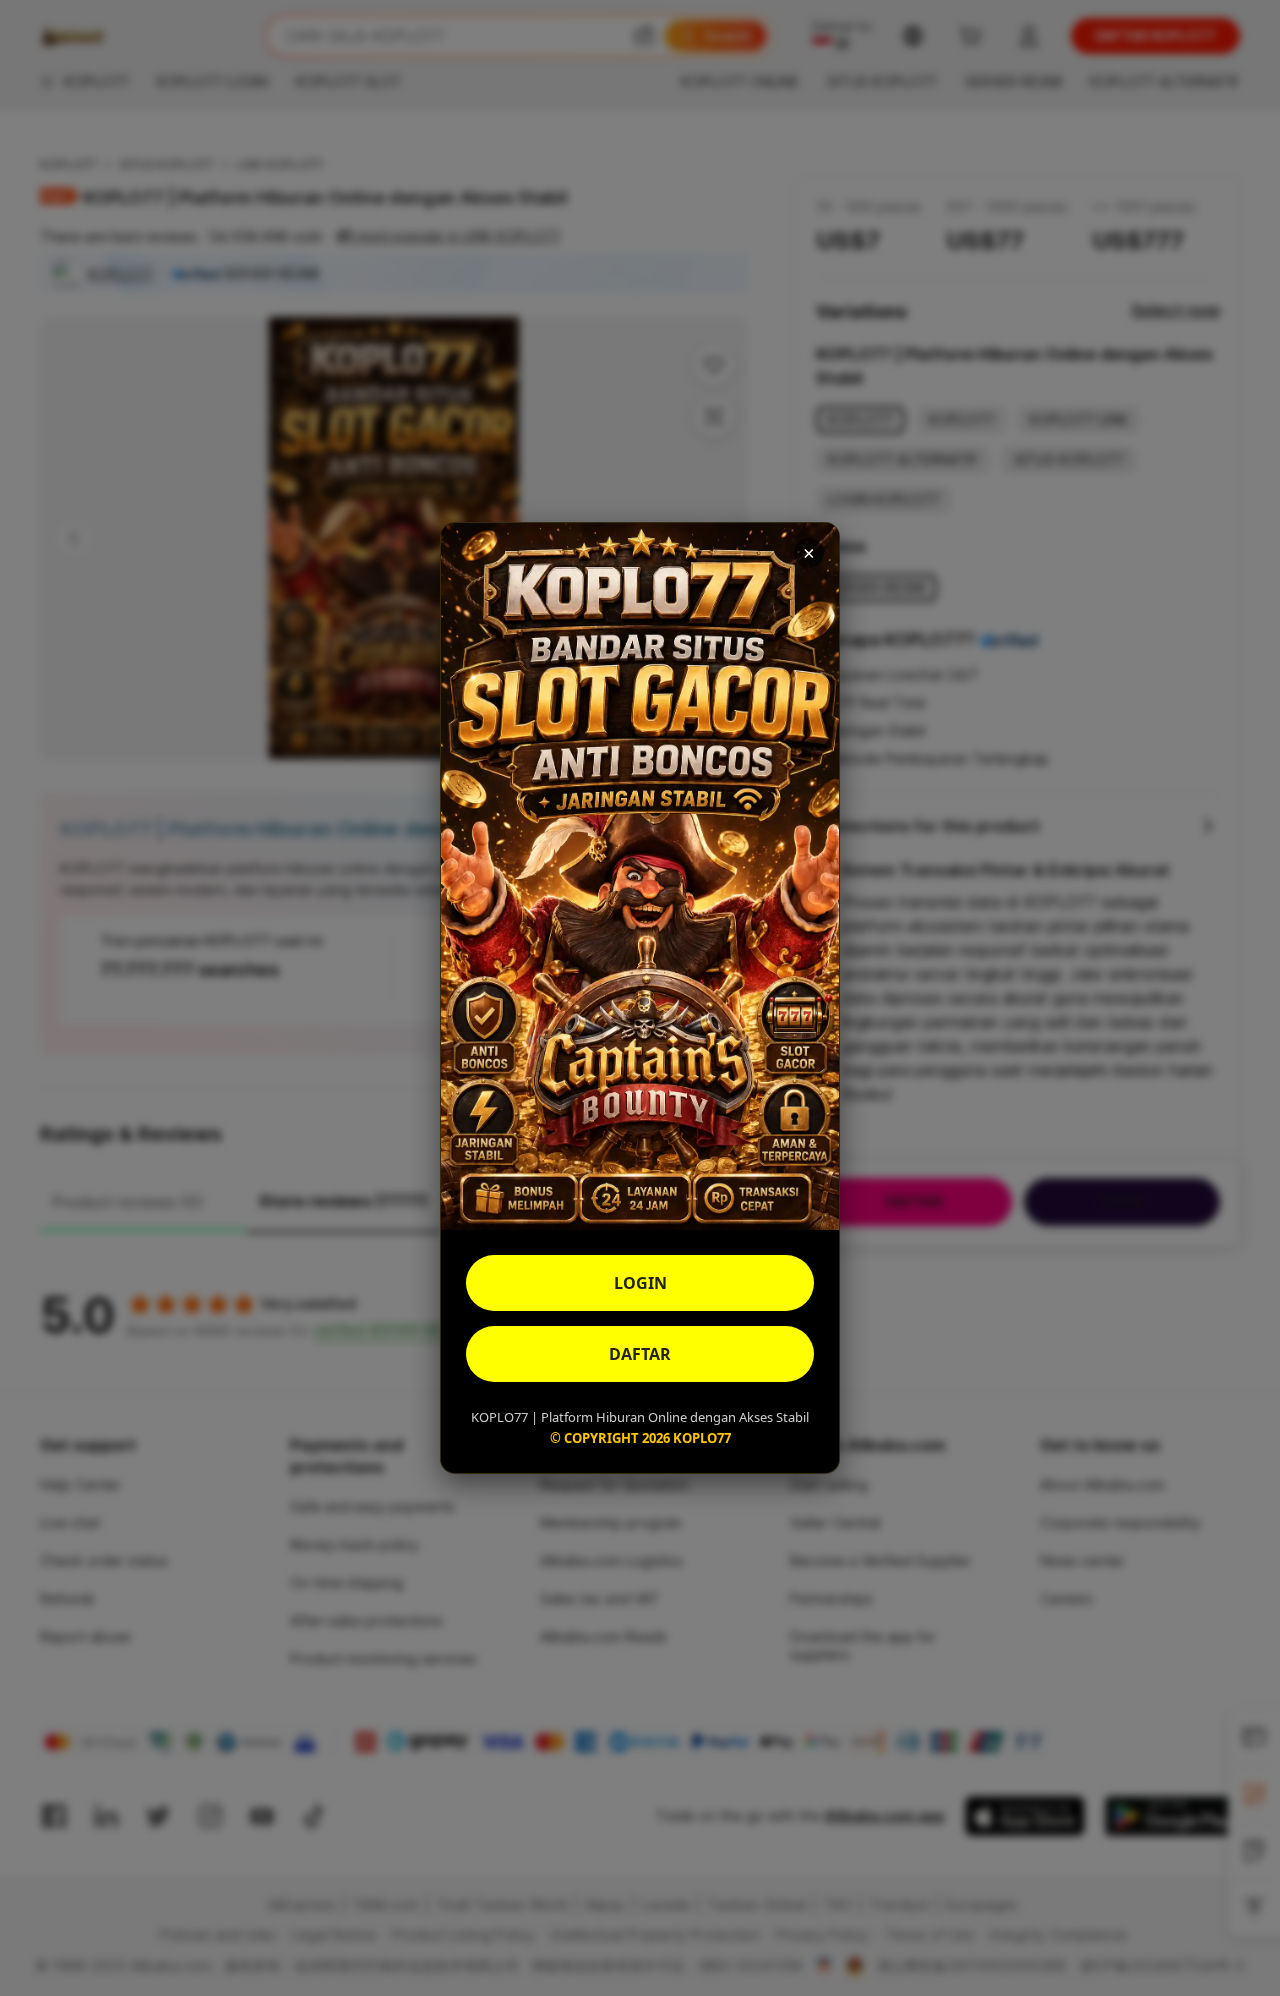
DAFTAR (640, 1354)
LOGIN (640, 1283)
